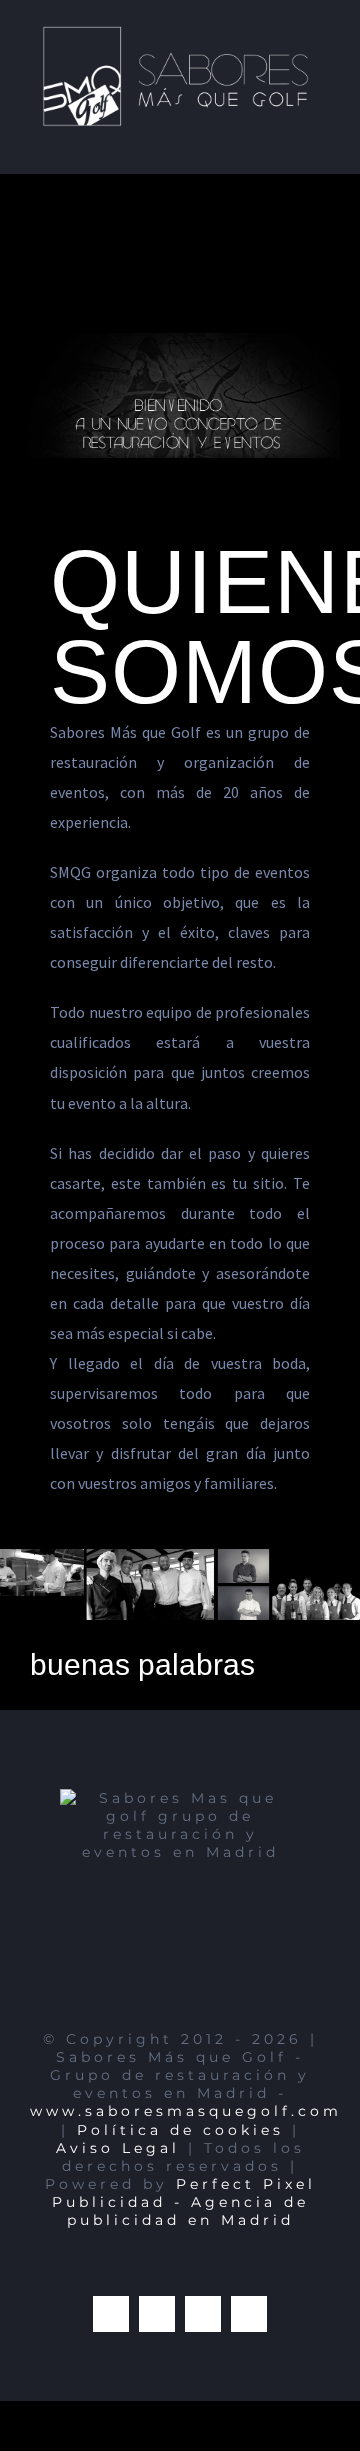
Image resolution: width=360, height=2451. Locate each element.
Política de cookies (180, 2120)
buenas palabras (142, 1655)
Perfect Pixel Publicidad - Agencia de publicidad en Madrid (184, 2192)
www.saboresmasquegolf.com (186, 2102)
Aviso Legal (118, 2138)
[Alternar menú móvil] (322, 133)
